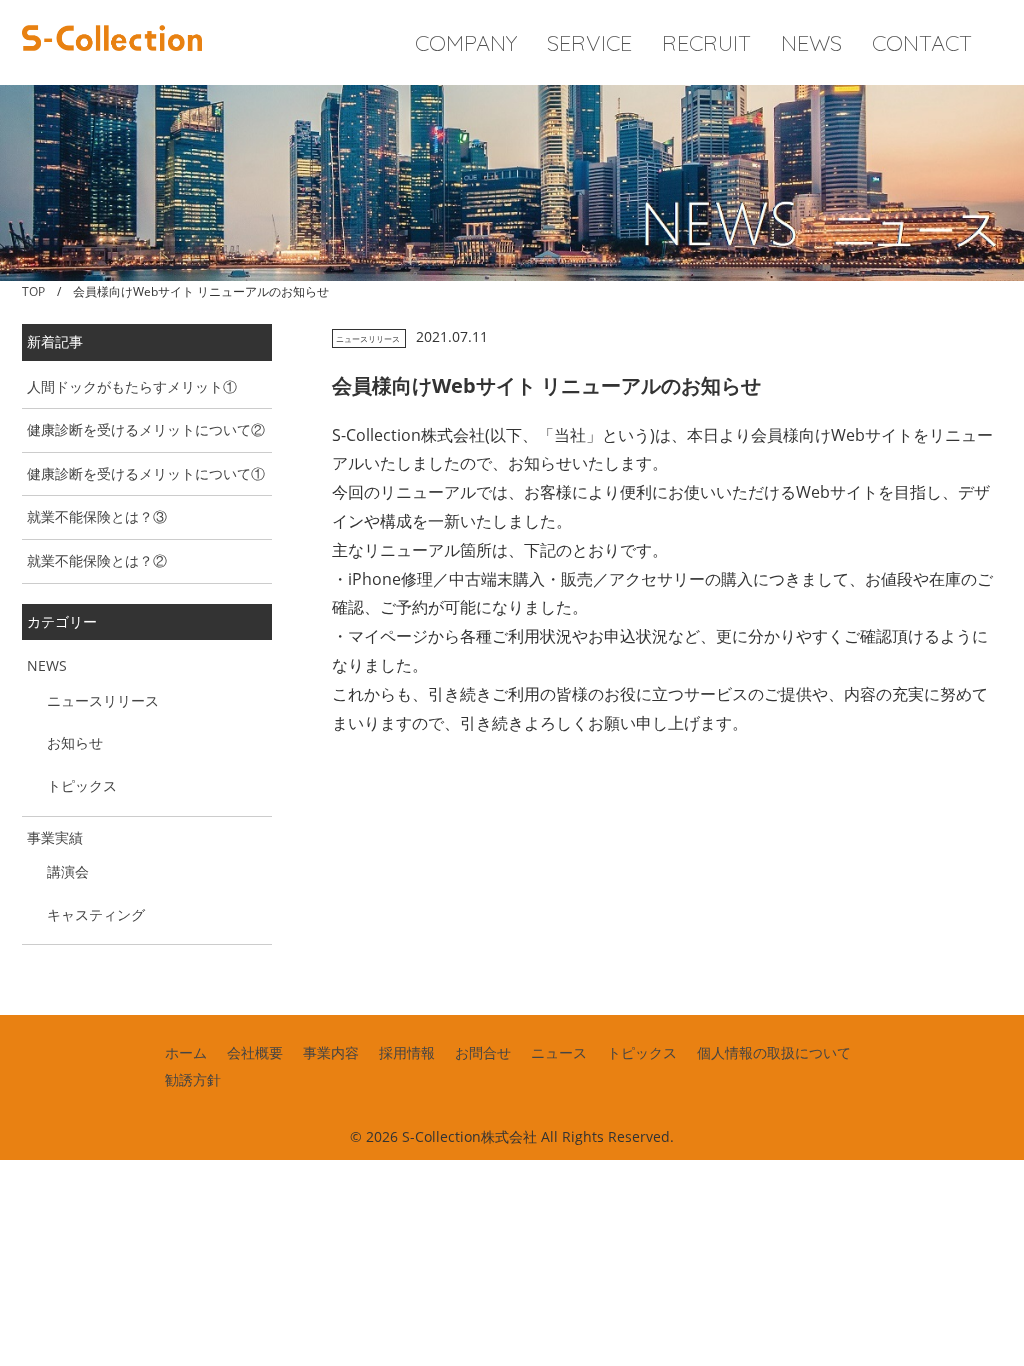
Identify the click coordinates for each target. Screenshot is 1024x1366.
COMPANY (466, 43)
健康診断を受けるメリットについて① (146, 473)
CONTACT (922, 43)
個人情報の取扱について (774, 1052)
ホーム (186, 1052)
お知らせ (75, 742)
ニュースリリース (368, 338)
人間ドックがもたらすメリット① (132, 386)
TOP (33, 291)
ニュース (559, 1052)
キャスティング (96, 914)
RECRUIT (706, 43)
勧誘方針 (193, 1079)
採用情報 (407, 1052)
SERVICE (589, 43)
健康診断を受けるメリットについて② (146, 429)
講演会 (68, 871)
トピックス (82, 785)
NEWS (811, 43)
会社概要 (255, 1052)
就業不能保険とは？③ (97, 516)
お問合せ (483, 1052)
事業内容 (331, 1052)
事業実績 (55, 837)
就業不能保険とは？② (97, 560)
